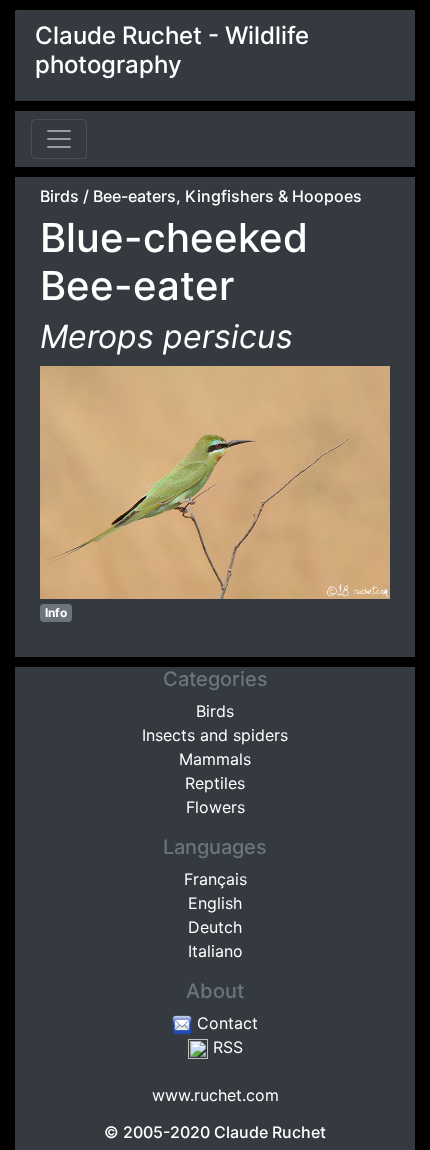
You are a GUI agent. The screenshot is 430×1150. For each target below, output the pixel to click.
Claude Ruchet (270, 1132)
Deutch (215, 927)
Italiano (215, 951)
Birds (59, 196)
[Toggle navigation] (59, 139)
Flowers (215, 807)
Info (56, 612)
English (215, 903)
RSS (225, 1047)
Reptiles (215, 783)
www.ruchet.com (215, 1095)
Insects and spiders (215, 735)
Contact (225, 1023)
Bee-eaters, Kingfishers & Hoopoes (227, 196)
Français (215, 879)
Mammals (215, 759)
